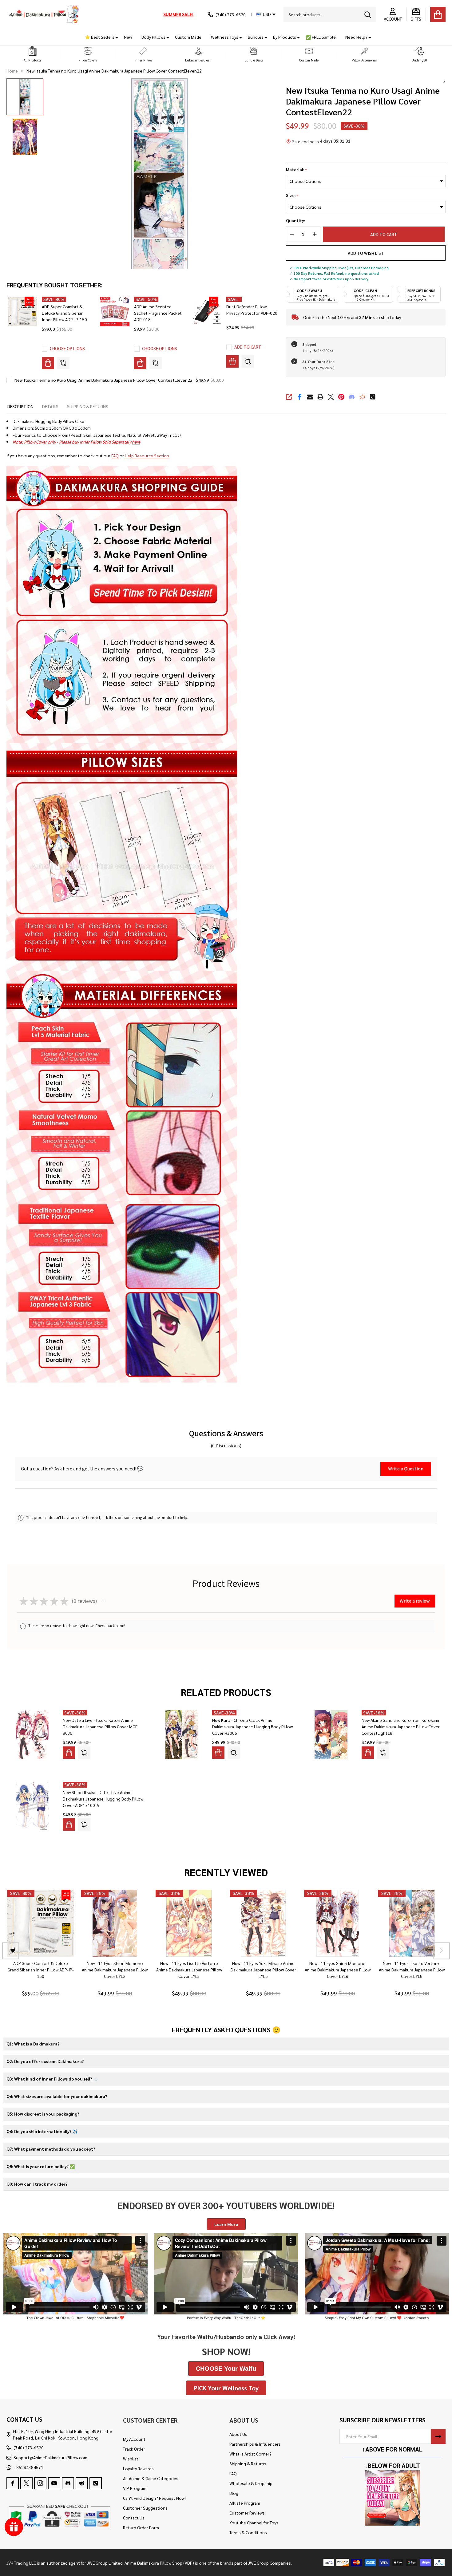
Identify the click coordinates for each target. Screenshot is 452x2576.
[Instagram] (40, 2483)
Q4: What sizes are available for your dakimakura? (57, 2096)
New (128, 37)
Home (12, 71)
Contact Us (134, 2518)
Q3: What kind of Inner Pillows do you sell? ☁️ (52, 2079)
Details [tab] (50, 406)
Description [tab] (20, 406)
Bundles (256, 37)
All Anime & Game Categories (151, 2478)
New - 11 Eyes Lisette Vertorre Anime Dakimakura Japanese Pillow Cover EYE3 (189, 1970)
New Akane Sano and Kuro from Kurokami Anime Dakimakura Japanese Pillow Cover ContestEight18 (401, 1726)
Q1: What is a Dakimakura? (33, 2044)
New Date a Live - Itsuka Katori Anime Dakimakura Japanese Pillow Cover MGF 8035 (100, 1726)
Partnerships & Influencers (255, 2444)
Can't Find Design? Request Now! (154, 2498)
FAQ (115, 456)
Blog (234, 2493)
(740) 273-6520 (29, 2448)
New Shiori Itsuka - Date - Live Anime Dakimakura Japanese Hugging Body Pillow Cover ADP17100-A (103, 1799)
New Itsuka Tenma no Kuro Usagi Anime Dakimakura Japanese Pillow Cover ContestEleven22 (103, 380)
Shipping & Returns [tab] (88, 406)
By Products (285, 37)
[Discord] (352, 397)
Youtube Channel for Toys (254, 2523)
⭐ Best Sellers (100, 37)
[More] (114, 37)
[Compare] (63, 363)
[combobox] (330, 14)
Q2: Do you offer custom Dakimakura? (45, 2061)
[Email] (310, 397)
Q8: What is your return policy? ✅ (41, 2166)
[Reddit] (362, 397)
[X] (331, 397)
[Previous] (11, 1951)
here (136, 442)
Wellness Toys (225, 37)
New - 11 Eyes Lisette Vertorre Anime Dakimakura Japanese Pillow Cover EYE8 (412, 1970)
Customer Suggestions (145, 2508)
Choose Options (67, 348)
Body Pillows (153, 37)
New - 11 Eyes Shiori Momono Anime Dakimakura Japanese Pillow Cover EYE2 (115, 1970)
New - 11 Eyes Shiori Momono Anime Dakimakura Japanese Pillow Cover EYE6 (337, 1970)
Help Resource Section (147, 456)
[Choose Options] (48, 363)
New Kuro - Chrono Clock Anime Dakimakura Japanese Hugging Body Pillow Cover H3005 (252, 1726)
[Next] (441, 1951)
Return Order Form (141, 2527)
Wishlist (131, 2459)
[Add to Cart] (232, 361)
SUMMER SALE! (178, 14)
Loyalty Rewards (138, 2468)
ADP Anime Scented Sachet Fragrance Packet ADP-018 (158, 313)
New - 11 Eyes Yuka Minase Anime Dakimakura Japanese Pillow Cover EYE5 (263, 1970)
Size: (292, 195)
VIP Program (135, 2488)
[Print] (320, 397)
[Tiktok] (373, 397)
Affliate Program (245, 2503)
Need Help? (356, 37)
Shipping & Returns (248, 2464)
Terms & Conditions (248, 2532)
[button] (33, 55)
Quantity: (295, 221)
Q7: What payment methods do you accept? (51, 2149)
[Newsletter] (438, 2436)
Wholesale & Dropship (251, 2483)
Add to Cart (385, 234)
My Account (134, 2439)
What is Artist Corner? (250, 2454)
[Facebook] (299, 397)
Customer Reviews (247, 2513)
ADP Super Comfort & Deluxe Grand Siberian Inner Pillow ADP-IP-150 (64, 313)
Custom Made (188, 37)
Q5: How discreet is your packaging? (43, 2114)
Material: (297, 170)
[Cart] (438, 14)
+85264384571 (28, 2467)
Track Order (134, 2449)
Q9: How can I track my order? (37, 2184)
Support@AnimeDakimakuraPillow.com (50, 2457)
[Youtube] (54, 2483)
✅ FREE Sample (321, 37)
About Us (238, 2434)
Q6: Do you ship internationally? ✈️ (42, 2131)
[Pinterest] (341, 397)
